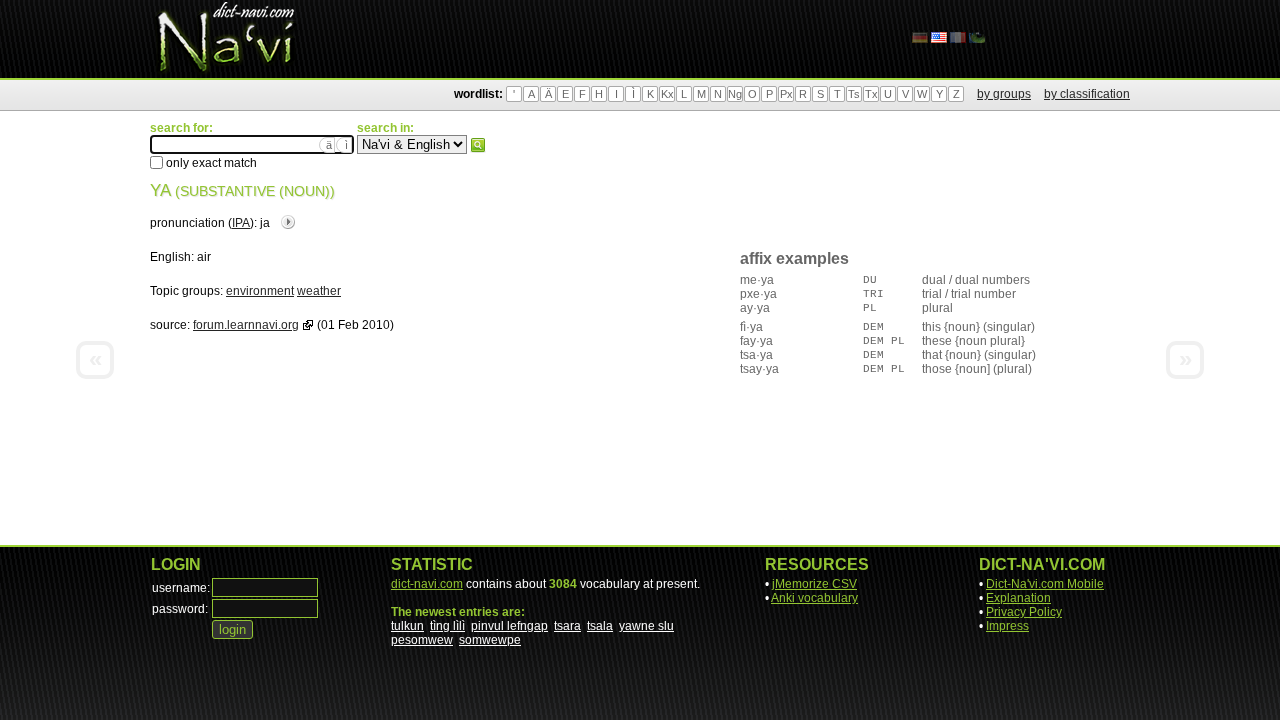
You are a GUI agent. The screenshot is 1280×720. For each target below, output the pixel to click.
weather (319, 291)
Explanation (1018, 598)
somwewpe (490, 640)
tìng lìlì (447, 626)
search (478, 145)
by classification (1087, 94)
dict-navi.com (427, 584)
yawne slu (646, 626)
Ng (735, 94)
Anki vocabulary (814, 598)
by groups (1004, 94)
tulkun (407, 626)
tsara (567, 626)
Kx (667, 94)
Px (786, 94)
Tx (871, 94)
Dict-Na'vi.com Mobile (1045, 584)
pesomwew (422, 640)
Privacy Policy (1024, 612)
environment (260, 291)
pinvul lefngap (509, 626)
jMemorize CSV (814, 584)
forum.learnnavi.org (246, 325)
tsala (600, 626)
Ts (854, 94)
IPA (241, 223)
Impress (1007, 626)
